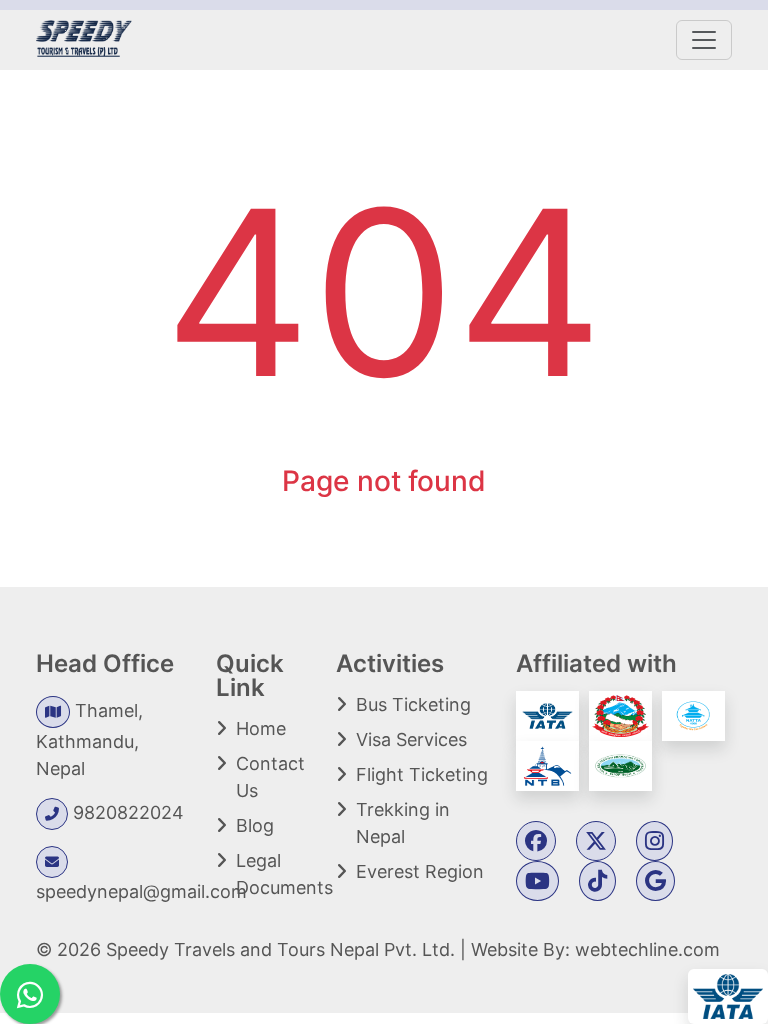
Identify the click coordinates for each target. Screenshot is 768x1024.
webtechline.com (647, 949)
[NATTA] (696, 714)
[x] (596, 842)
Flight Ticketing (422, 774)
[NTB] (550, 764)
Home (261, 728)
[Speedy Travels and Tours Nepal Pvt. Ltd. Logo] (84, 36)
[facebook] (536, 842)
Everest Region (420, 871)
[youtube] (537, 882)
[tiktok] (597, 882)
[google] (655, 882)
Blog (255, 825)
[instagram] (654, 842)
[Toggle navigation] (704, 40)
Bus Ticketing (413, 704)
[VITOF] (620, 764)
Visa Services (411, 739)
